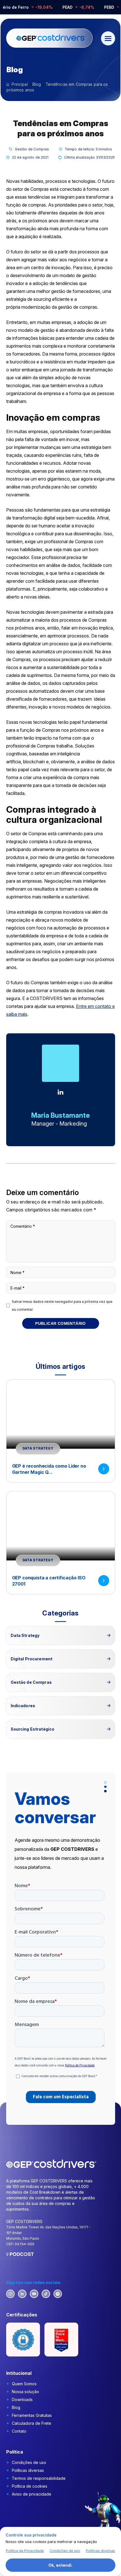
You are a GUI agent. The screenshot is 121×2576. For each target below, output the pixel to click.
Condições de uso (29, 2462)
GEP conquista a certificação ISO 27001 (49, 1581)
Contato (19, 2431)
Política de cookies (30, 2486)
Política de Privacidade (25, 2551)
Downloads (22, 2399)
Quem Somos (24, 2384)
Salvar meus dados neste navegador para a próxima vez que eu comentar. (62, 1305)
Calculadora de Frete (32, 2423)
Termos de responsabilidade (39, 2478)
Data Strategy (38, 1448)
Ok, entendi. (60, 2565)
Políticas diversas (28, 2470)
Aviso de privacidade (32, 2494)
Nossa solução (25, 2392)
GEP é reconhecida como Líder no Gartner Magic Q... (49, 1469)
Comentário (23, 1226)
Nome (17, 1272)
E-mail (17, 1288)
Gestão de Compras (32, 149)
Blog (16, 2407)
